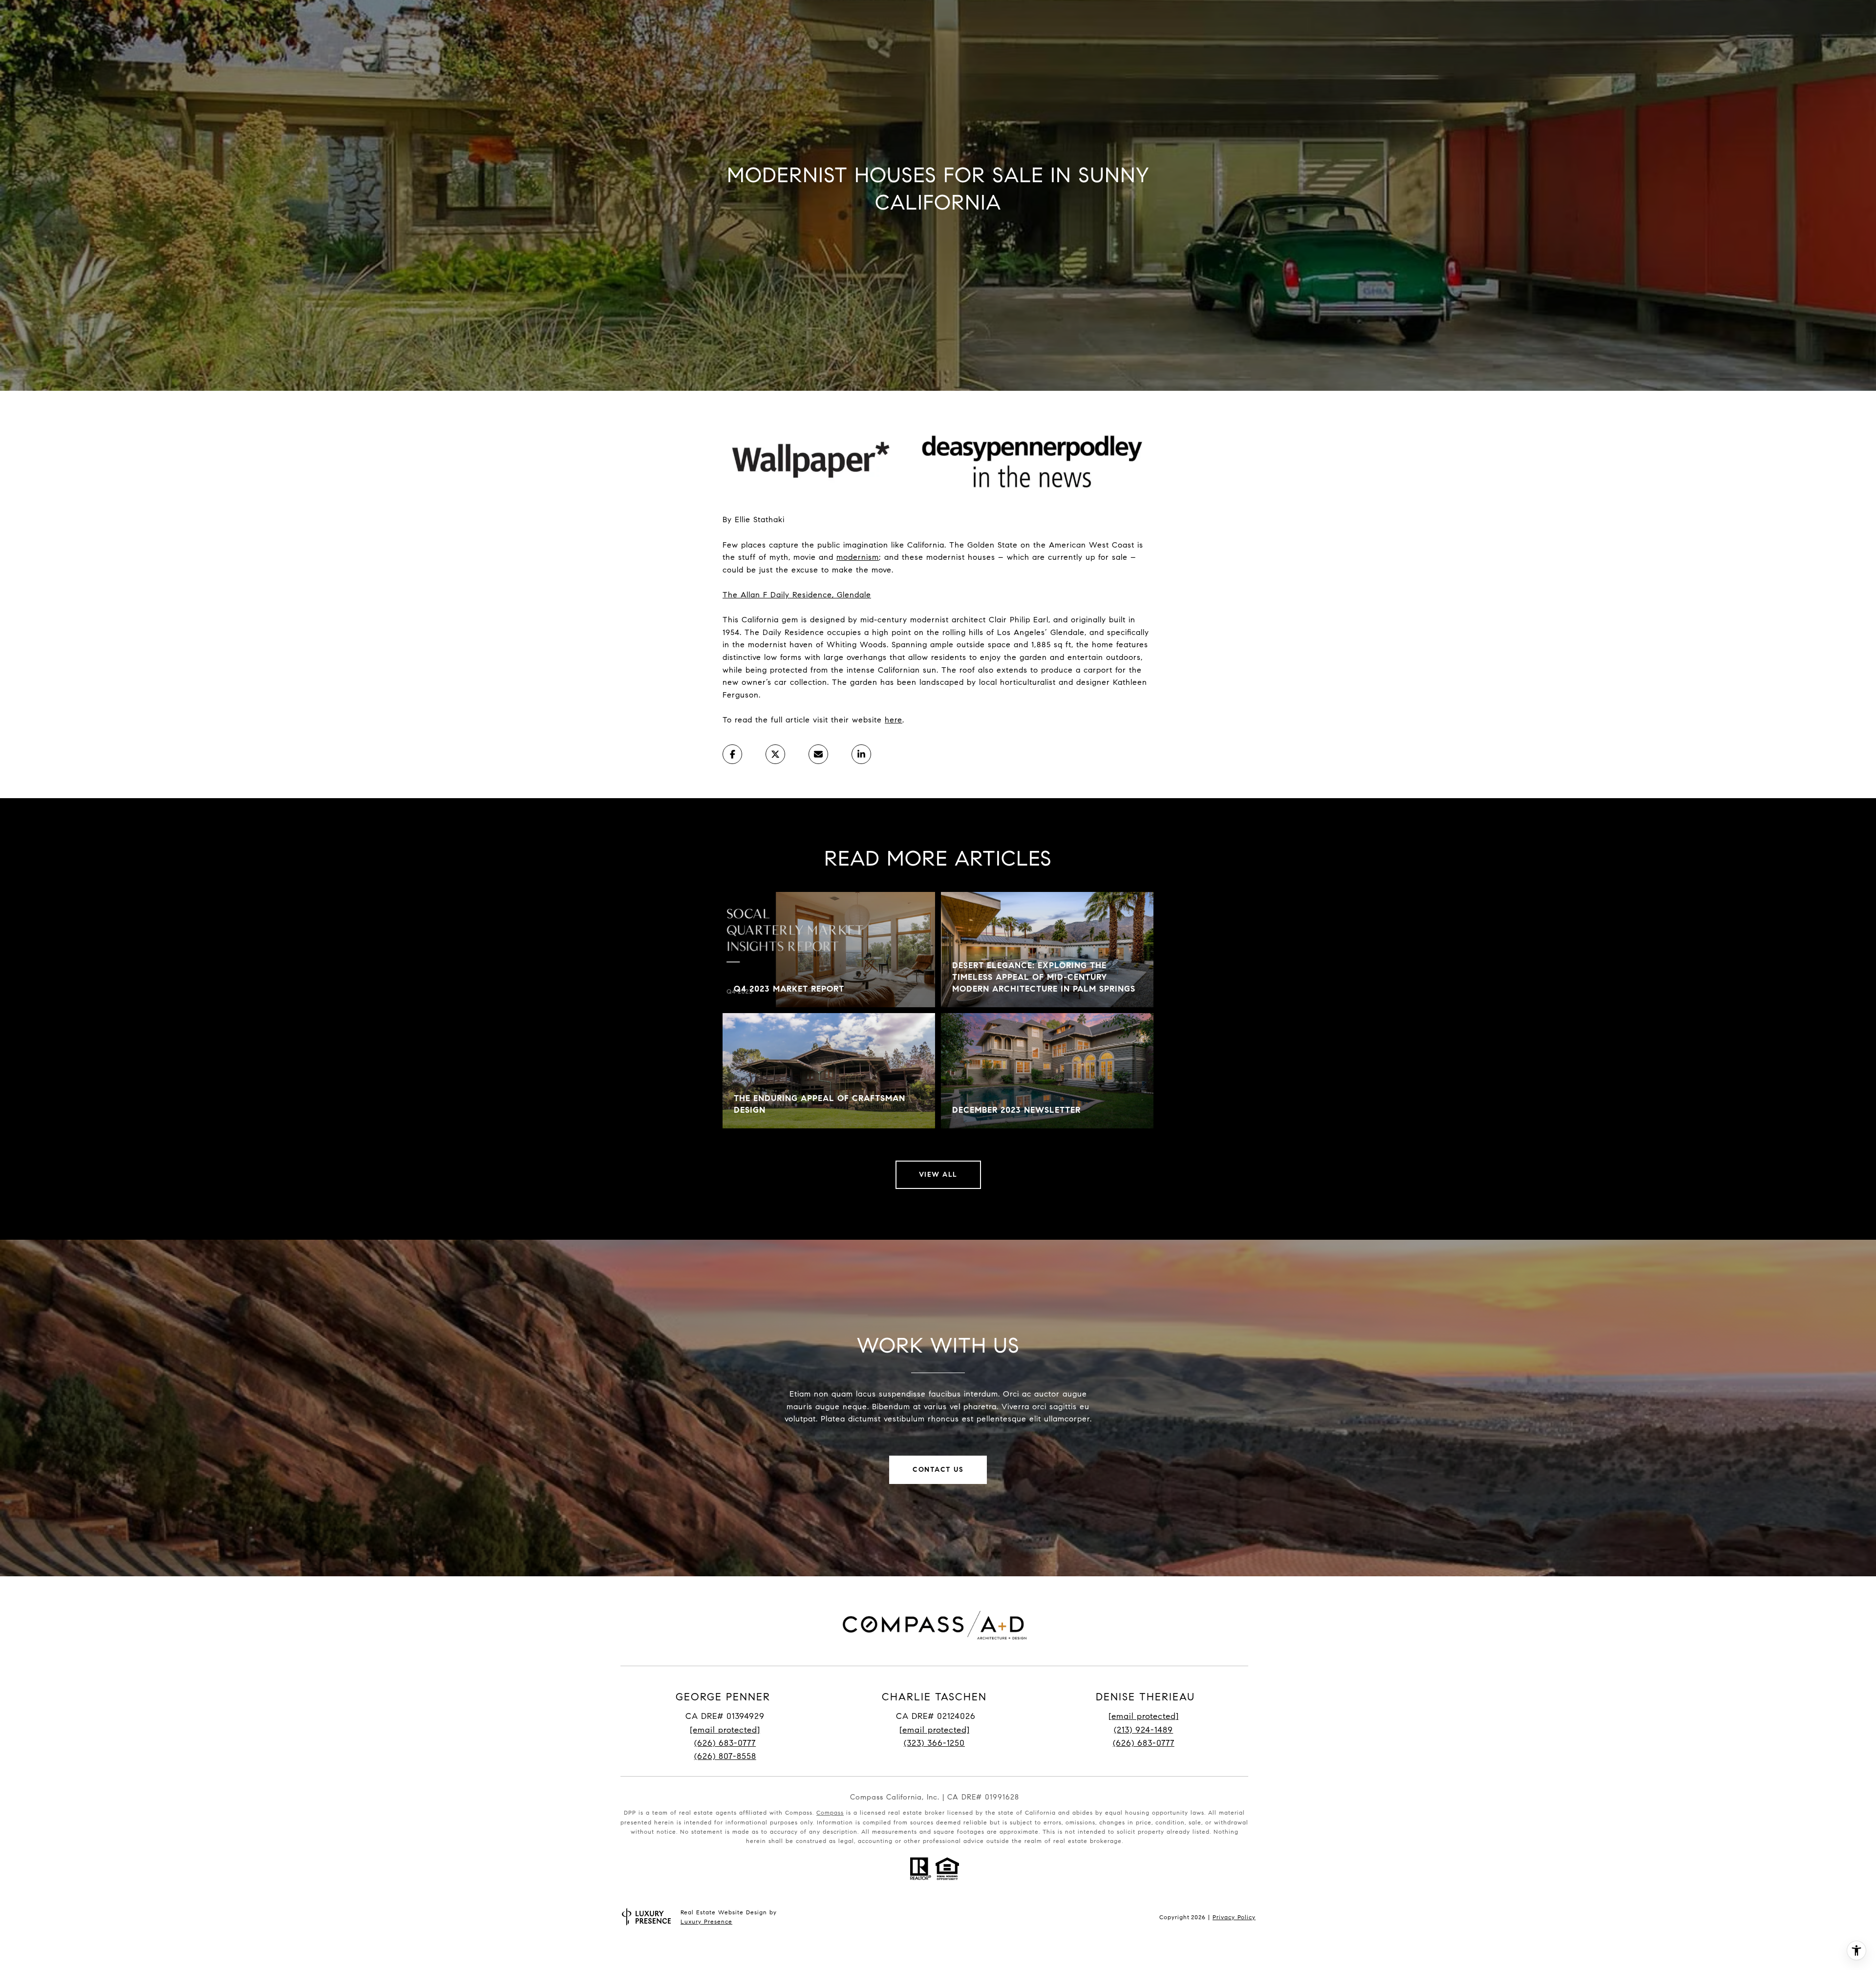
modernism (858, 557)
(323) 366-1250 (934, 1743)
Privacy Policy (1234, 1917)
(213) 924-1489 (1143, 1730)
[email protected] (1144, 1716)
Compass (830, 1812)
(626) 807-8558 (725, 1756)
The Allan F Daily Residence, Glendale (797, 595)
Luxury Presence (706, 1921)
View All (938, 1175)
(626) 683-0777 (725, 1743)
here (894, 720)
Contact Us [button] (938, 1470)
